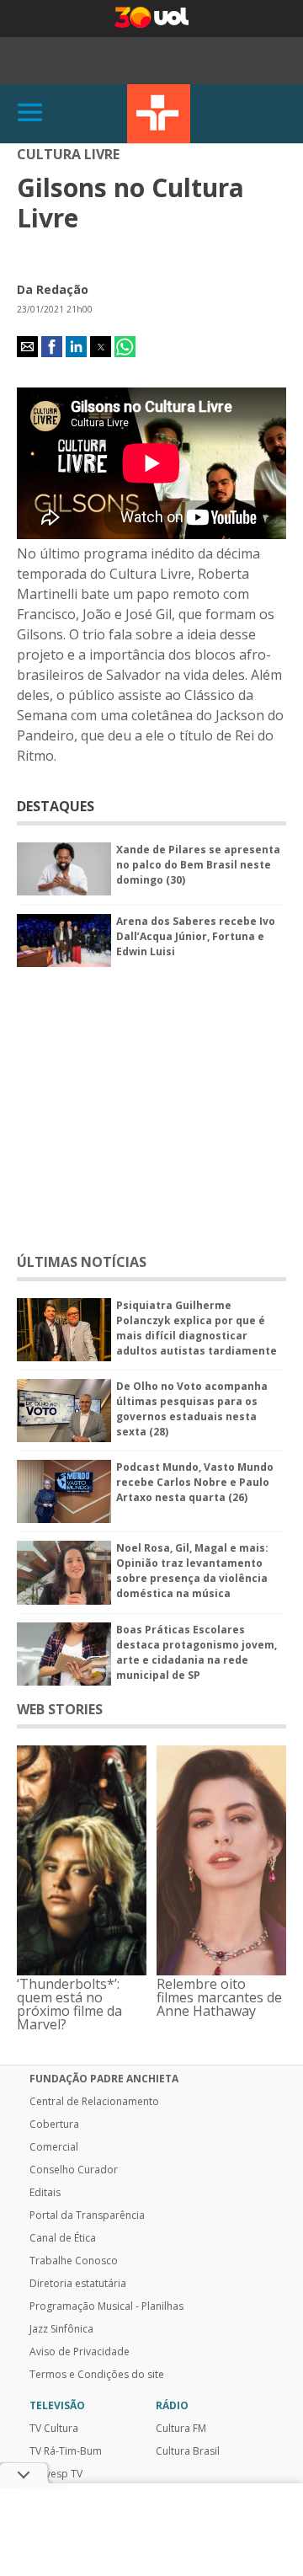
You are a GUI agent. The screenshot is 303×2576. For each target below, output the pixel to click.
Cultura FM (181, 2429)
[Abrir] (30, 113)
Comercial (54, 2147)
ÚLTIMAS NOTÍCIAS (82, 1262)
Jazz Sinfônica (61, 2329)
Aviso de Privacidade (80, 2352)
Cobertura (54, 2124)
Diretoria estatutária (78, 2284)
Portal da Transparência (87, 2215)
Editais (45, 2193)
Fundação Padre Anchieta (104, 2079)
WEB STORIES (60, 1709)
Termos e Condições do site (97, 2375)
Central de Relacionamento (94, 2102)
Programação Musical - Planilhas (106, 2306)
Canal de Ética (63, 2238)
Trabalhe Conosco (74, 2261)
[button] (27, 347)
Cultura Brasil (188, 2451)
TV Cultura (159, 114)
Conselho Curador (74, 2170)
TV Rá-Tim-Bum (66, 2451)
